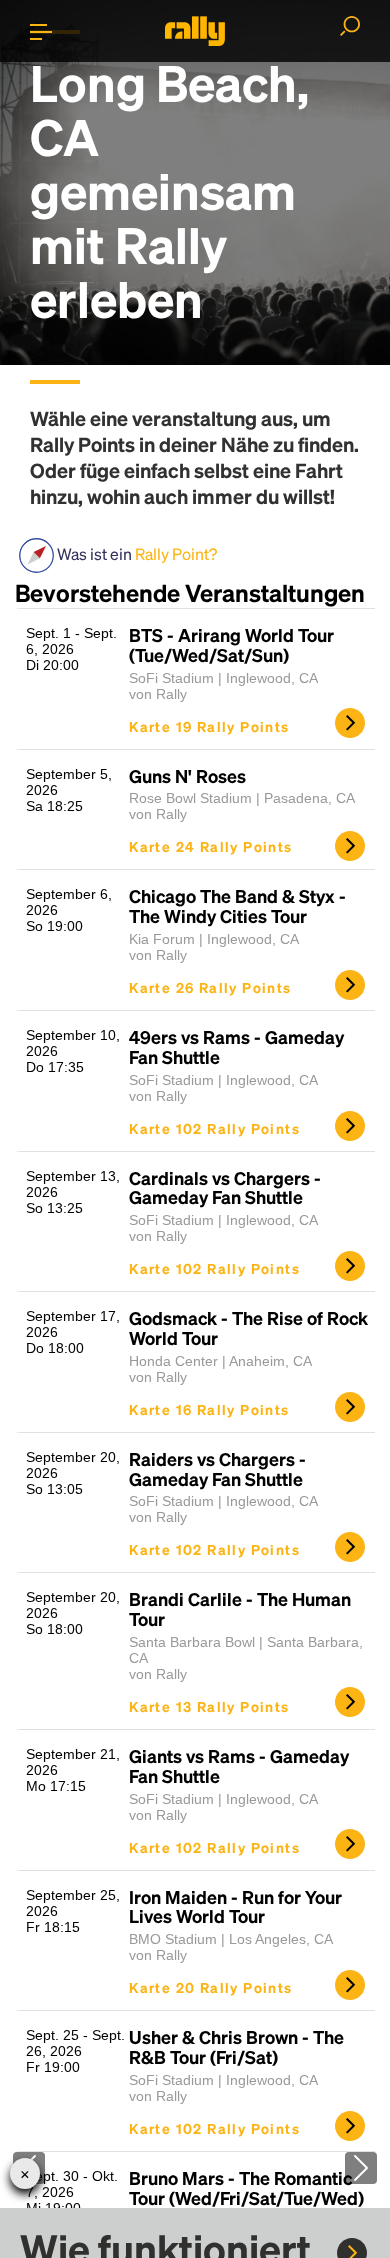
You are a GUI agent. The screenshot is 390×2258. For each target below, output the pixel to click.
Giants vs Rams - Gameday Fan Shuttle (239, 1766)
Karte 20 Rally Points (210, 1987)
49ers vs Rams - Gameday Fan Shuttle (236, 1047)
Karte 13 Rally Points (209, 1706)
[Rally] (195, 31)
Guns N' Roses (187, 776)
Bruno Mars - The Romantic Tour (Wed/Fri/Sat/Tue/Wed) (246, 2188)
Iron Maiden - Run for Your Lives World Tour (235, 1907)
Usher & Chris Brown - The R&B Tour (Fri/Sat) (236, 2047)
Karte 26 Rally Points (210, 987)
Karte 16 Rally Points (209, 1409)
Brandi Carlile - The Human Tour (240, 1609)
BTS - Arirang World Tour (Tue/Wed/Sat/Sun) (231, 645)
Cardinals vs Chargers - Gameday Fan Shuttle (225, 1188)
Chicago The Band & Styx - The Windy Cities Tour (237, 906)
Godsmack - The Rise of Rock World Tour (248, 1328)
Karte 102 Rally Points (214, 1128)
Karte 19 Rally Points (209, 726)
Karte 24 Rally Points (210, 846)
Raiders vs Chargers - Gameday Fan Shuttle (217, 1469)
